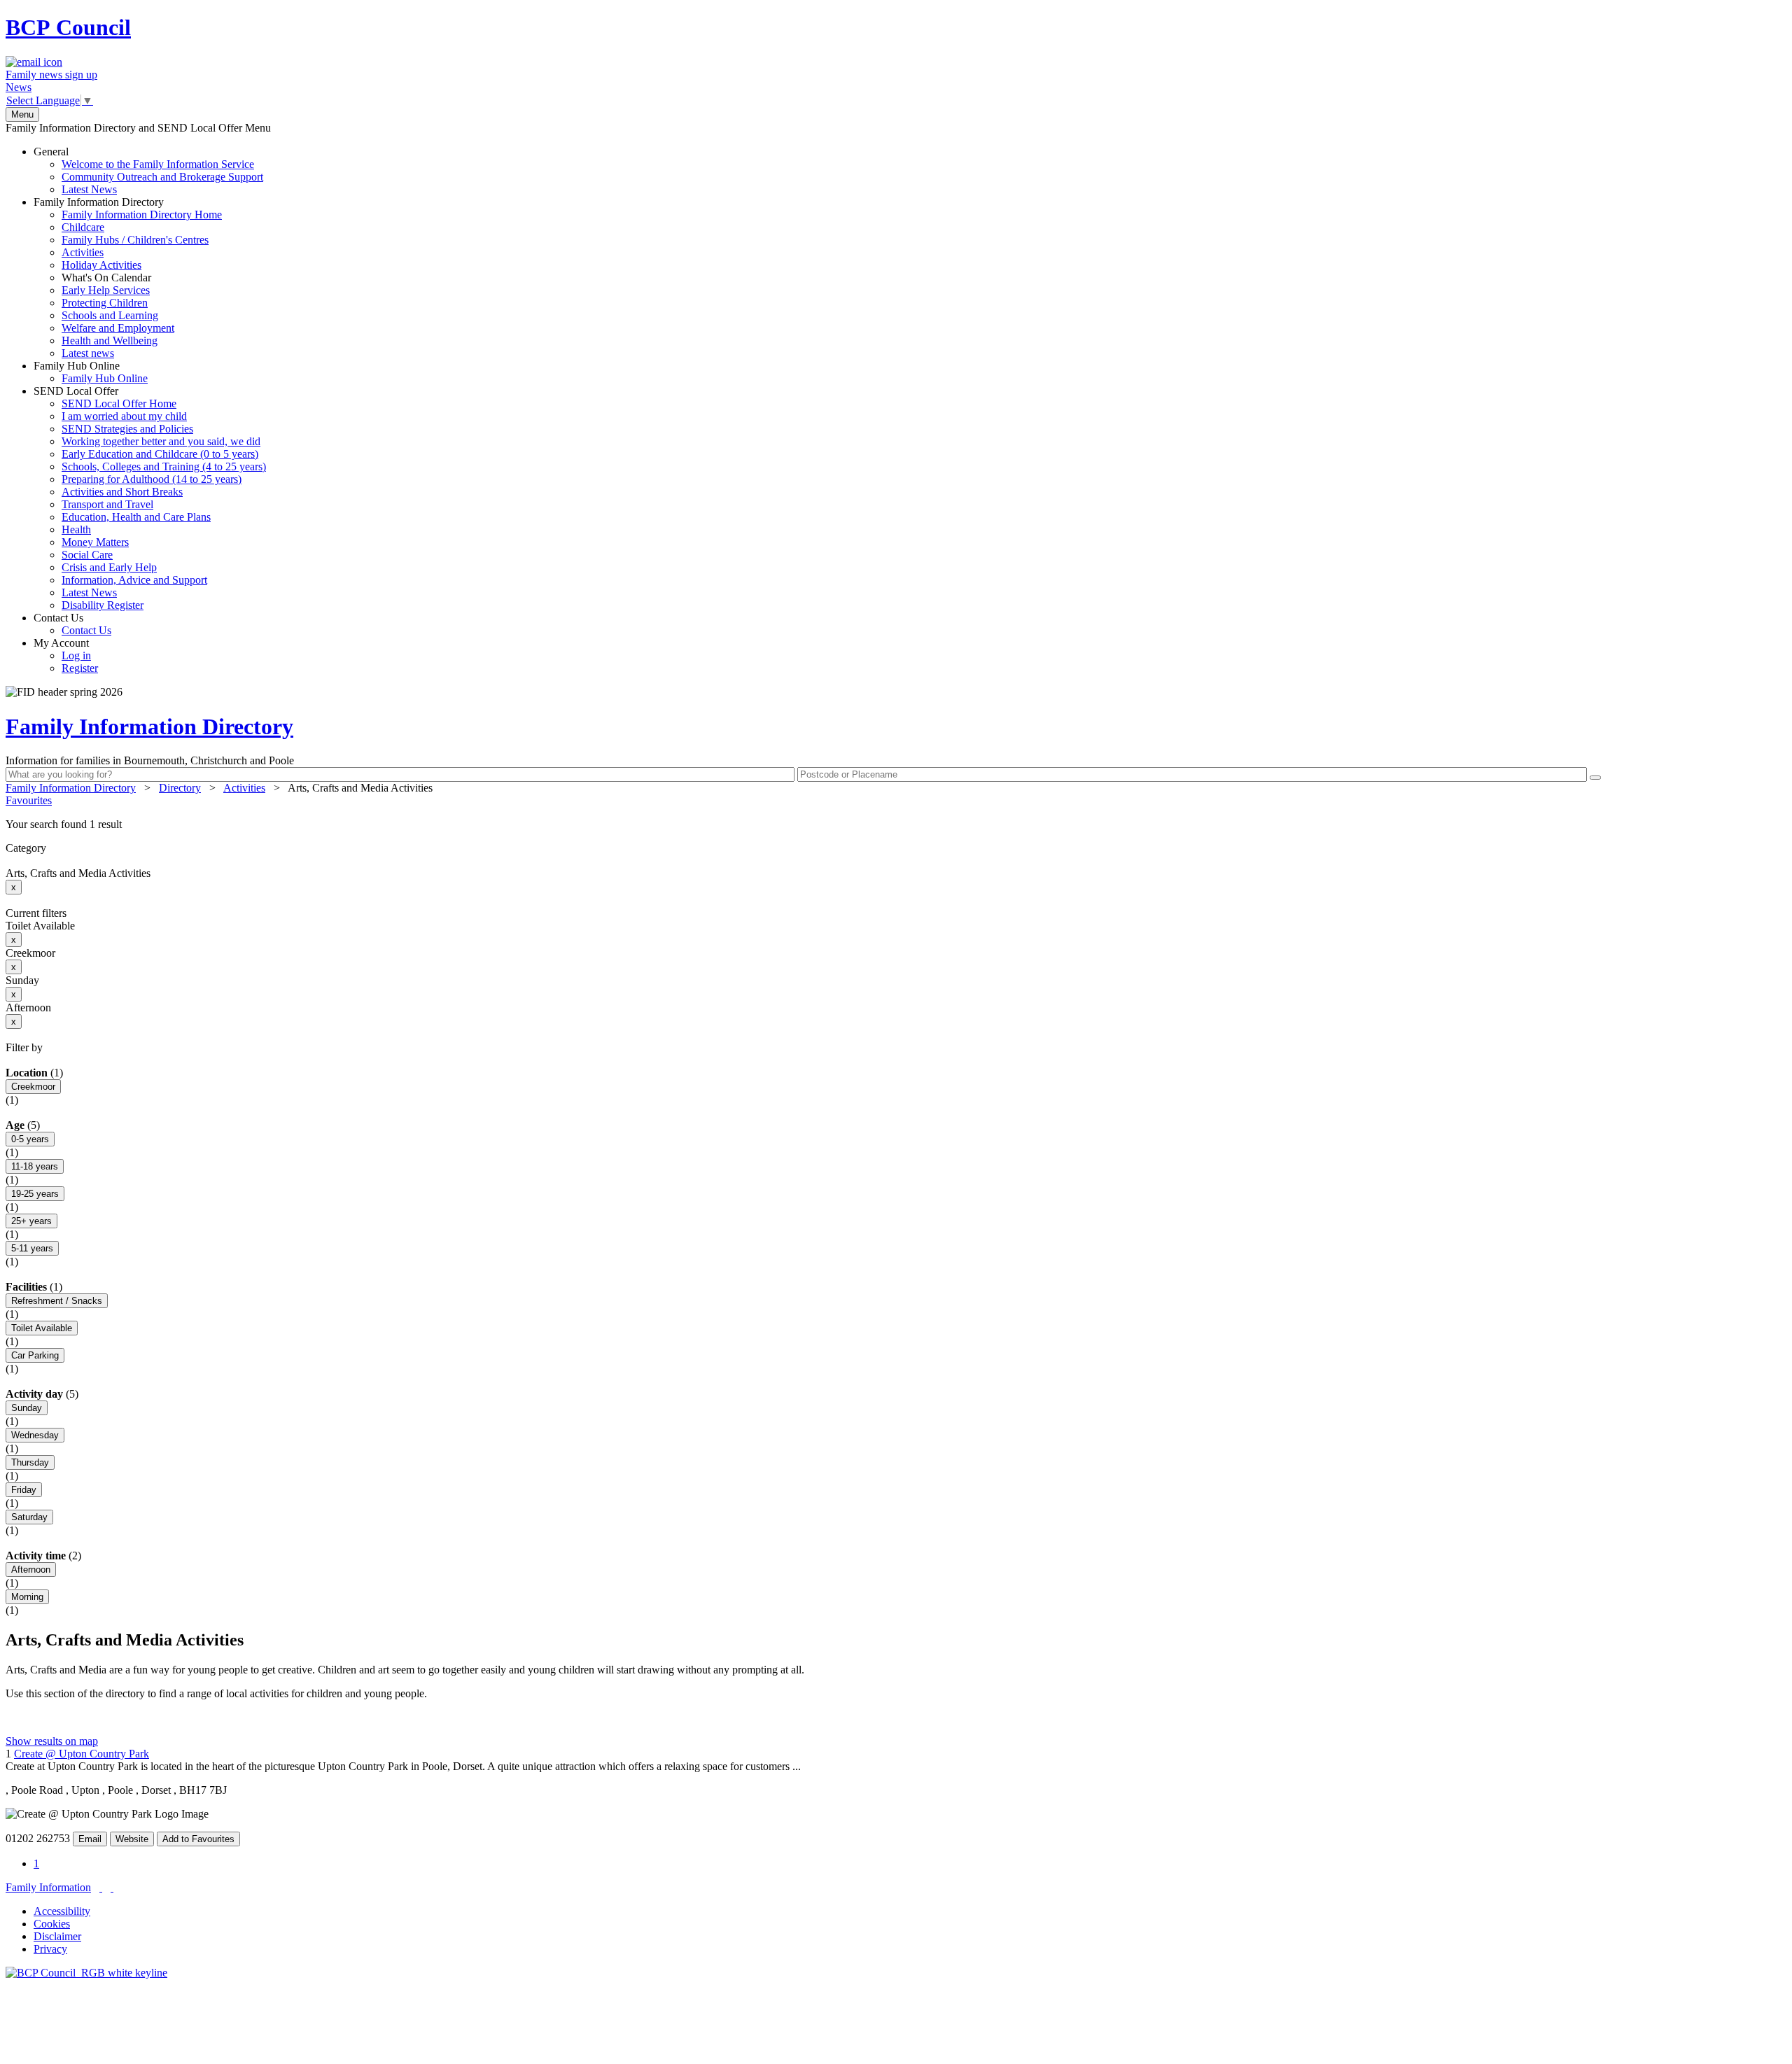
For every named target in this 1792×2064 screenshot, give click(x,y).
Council (68, 27)
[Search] (1595, 778)
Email (90, 1839)
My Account (66, 655)
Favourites (29, 800)
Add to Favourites (198, 1839)
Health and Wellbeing (110, 341)
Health (76, 529)
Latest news (88, 353)
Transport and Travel (107, 504)
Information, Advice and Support (134, 580)
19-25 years (35, 1194)
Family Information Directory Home (142, 215)
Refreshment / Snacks (57, 1301)
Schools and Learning (110, 315)
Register (80, 668)
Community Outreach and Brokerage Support (162, 177)
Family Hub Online (91, 372)
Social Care (87, 555)
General (148, 170)
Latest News (89, 189)
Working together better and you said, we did (161, 441)
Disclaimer (57, 1936)
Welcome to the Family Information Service (158, 164)
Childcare (83, 227)
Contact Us (72, 624)
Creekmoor (33, 1087)
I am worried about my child (124, 416)
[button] (896, 824)
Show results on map (52, 1741)
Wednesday (35, 1435)
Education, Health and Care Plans (136, 517)
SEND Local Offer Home (119, 403)
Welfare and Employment (118, 328)
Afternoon (31, 1570)
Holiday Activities (101, 265)
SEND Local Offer (150, 498)
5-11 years (32, 1248)
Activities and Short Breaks (122, 492)
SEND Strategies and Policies (127, 429)
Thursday (30, 1462)
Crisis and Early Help (109, 567)
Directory (180, 788)
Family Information (48, 1887)
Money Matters (95, 542)
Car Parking (35, 1355)
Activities (83, 252)
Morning (27, 1597)
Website (132, 1839)
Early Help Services (106, 290)
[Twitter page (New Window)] (101, 1887)
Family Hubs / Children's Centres (135, 240)
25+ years (31, 1221)
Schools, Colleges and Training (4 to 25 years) (164, 466)
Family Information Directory (128, 278)
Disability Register (103, 605)
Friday (24, 1490)
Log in (76, 655)
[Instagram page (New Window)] (112, 1887)
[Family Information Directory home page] (86, 1973)
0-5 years (30, 1139)
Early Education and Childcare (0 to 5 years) (160, 454)
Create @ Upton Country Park (82, 1754)
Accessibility (62, 1911)
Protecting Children (105, 303)
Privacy (50, 1949)
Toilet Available (42, 1328)
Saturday (29, 1517)
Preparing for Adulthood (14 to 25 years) (152, 479)
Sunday (27, 1408)
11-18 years (35, 1166)
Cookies (52, 1924)
